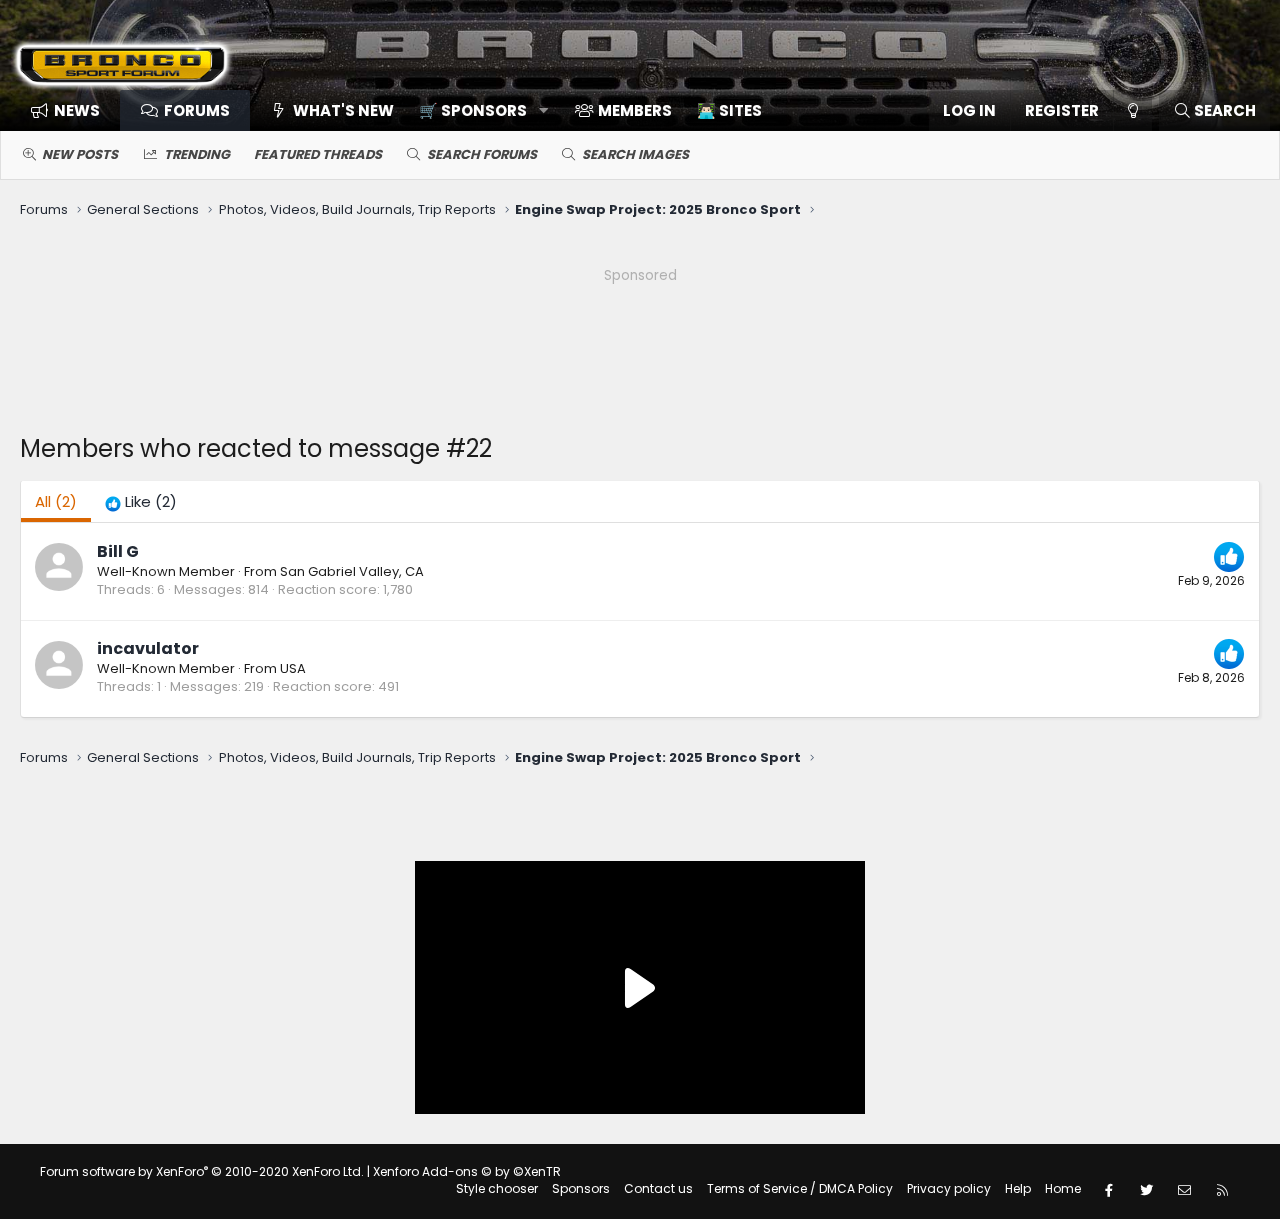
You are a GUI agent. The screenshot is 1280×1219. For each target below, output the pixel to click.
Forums (197, 110)
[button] (476, 110)
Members (635, 110)
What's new (343, 110)
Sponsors (581, 1188)
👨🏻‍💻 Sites (729, 110)
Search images (635, 154)
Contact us (658, 1188)
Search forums (482, 154)
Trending (197, 154)
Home (1063, 1188)
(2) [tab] (56, 501)
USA (293, 668)
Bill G (118, 551)
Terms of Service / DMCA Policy (800, 1188)
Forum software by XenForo (202, 1171)
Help (1018, 1188)
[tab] (141, 501)
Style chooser (497, 1188)
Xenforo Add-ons (467, 1171)
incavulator (148, 648)
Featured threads (318, 154)
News (77, 110)
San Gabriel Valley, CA (352, 571)
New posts (80, 154)
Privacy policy (949, 1188)
